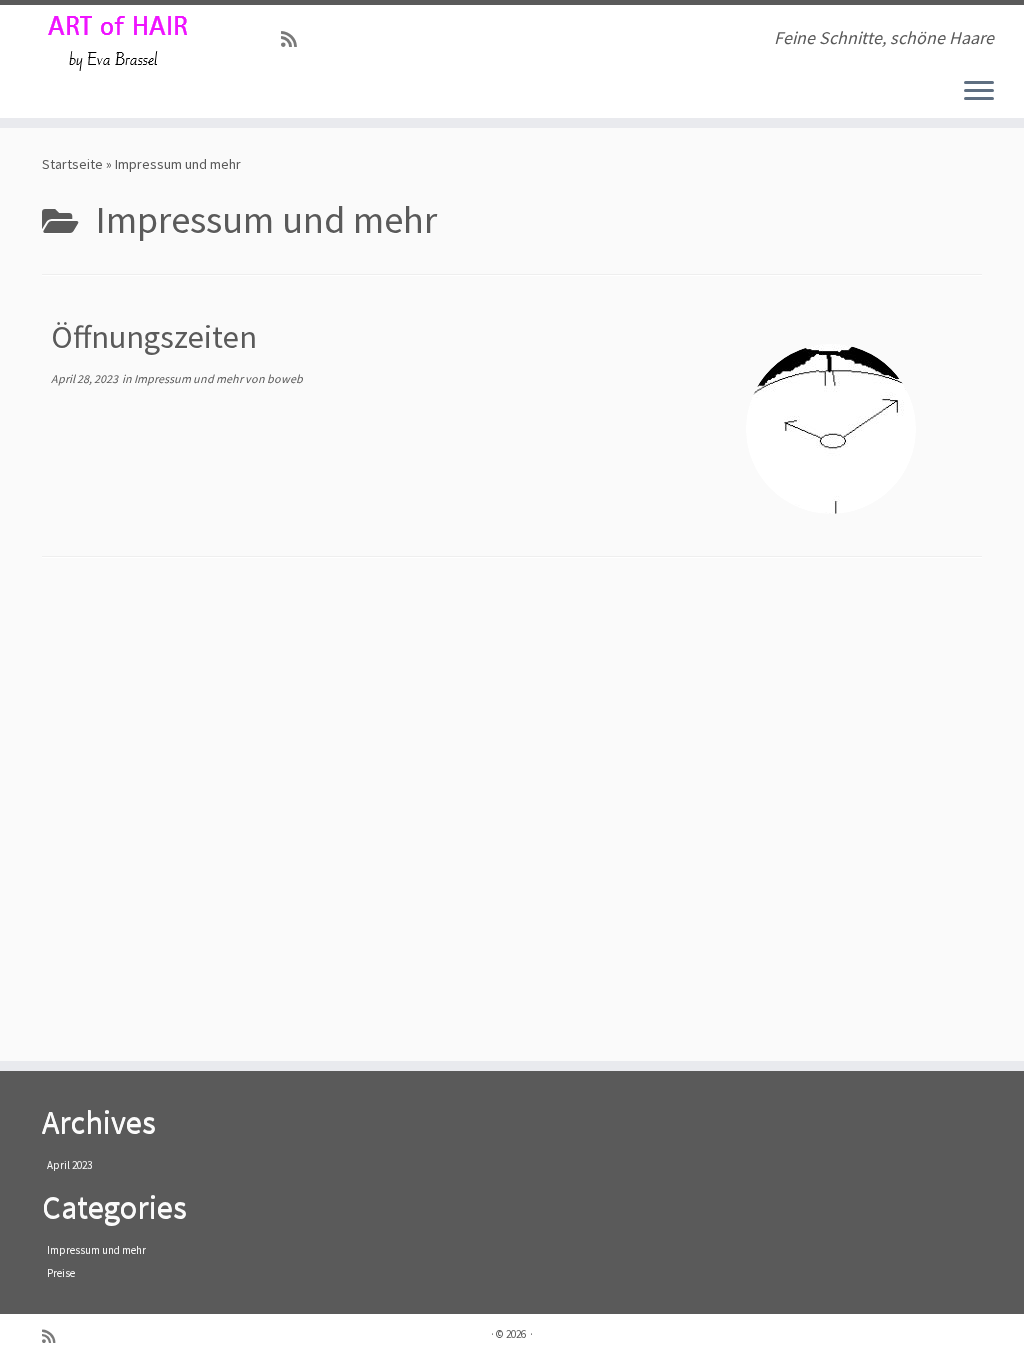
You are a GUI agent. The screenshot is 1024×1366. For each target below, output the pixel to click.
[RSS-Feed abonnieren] (295, 39)
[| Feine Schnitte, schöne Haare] (120, 45)
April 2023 (69, 1165)
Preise (61, 1273)
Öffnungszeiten (154, 337)
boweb (285, 378)
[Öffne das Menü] (979, 92)
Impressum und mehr (189, 378)
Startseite (72, 164)
